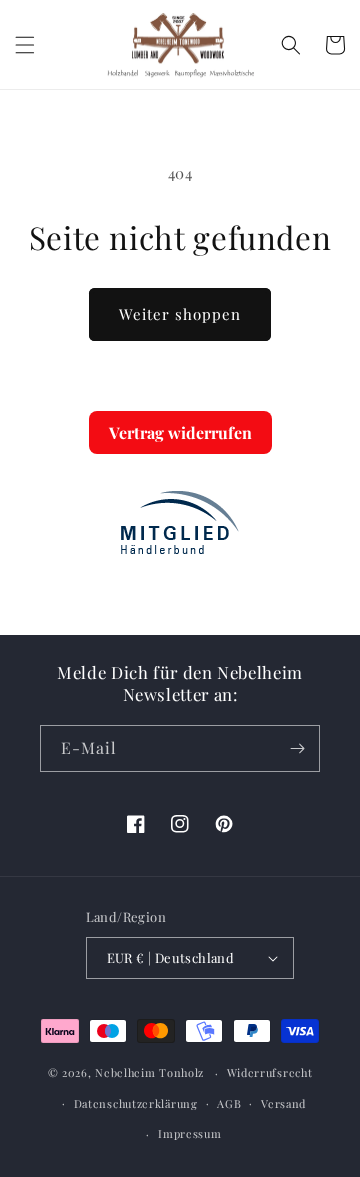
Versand (283, 1103)
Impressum (189, 1133)
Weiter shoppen (180, 314)
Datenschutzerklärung (136, 1103)
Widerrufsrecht (270, 1072)
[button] (25, 45)
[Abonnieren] (297, 748)
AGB (229, 1103)
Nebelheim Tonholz (149, 1072)
